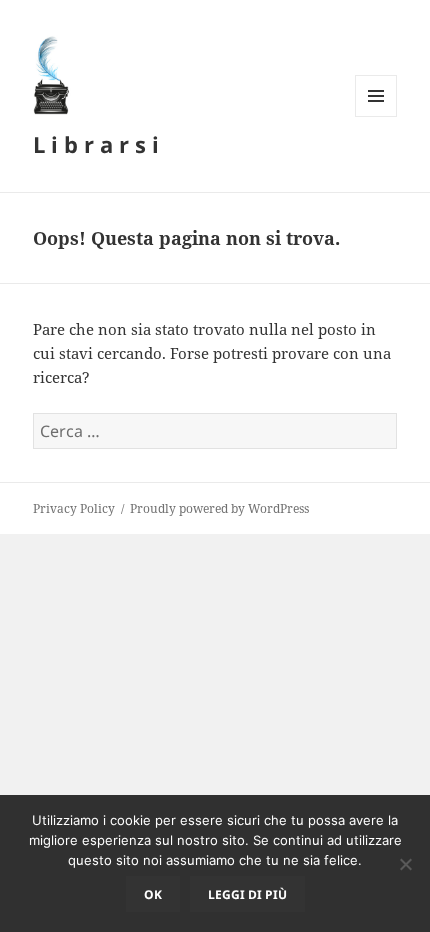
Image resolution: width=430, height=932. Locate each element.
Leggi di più (247, 894)
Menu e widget (376, 116)
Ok (153, 894)
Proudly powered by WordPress (219, 508)
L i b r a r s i (96, 144)
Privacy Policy (74, 508)
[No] (405, 864)
